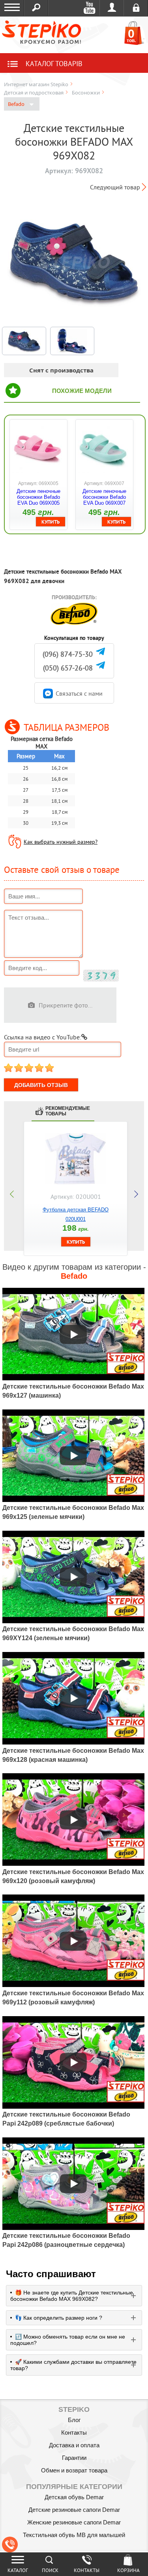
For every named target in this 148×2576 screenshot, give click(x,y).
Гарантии (74, 2458)
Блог (74, 2420)
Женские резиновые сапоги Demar (74, 2522)
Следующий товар (115, 187)
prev (12, 1194)
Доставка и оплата (74, 2445)
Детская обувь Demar (74, 2497)
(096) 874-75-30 (68, 654)
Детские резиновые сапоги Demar (74, 2510)
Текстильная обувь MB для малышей (74, 2535)
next (136, 1194)
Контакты (74, 2432)
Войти (112, 8)
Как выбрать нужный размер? (61, 842)
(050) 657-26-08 (68, 668)
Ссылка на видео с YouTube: (43, 1037)
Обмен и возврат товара (74, 2470)
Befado (17, 104)
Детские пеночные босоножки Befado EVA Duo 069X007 (104, 497)
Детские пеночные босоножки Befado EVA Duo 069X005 (38, 497)
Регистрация (136, 8)
